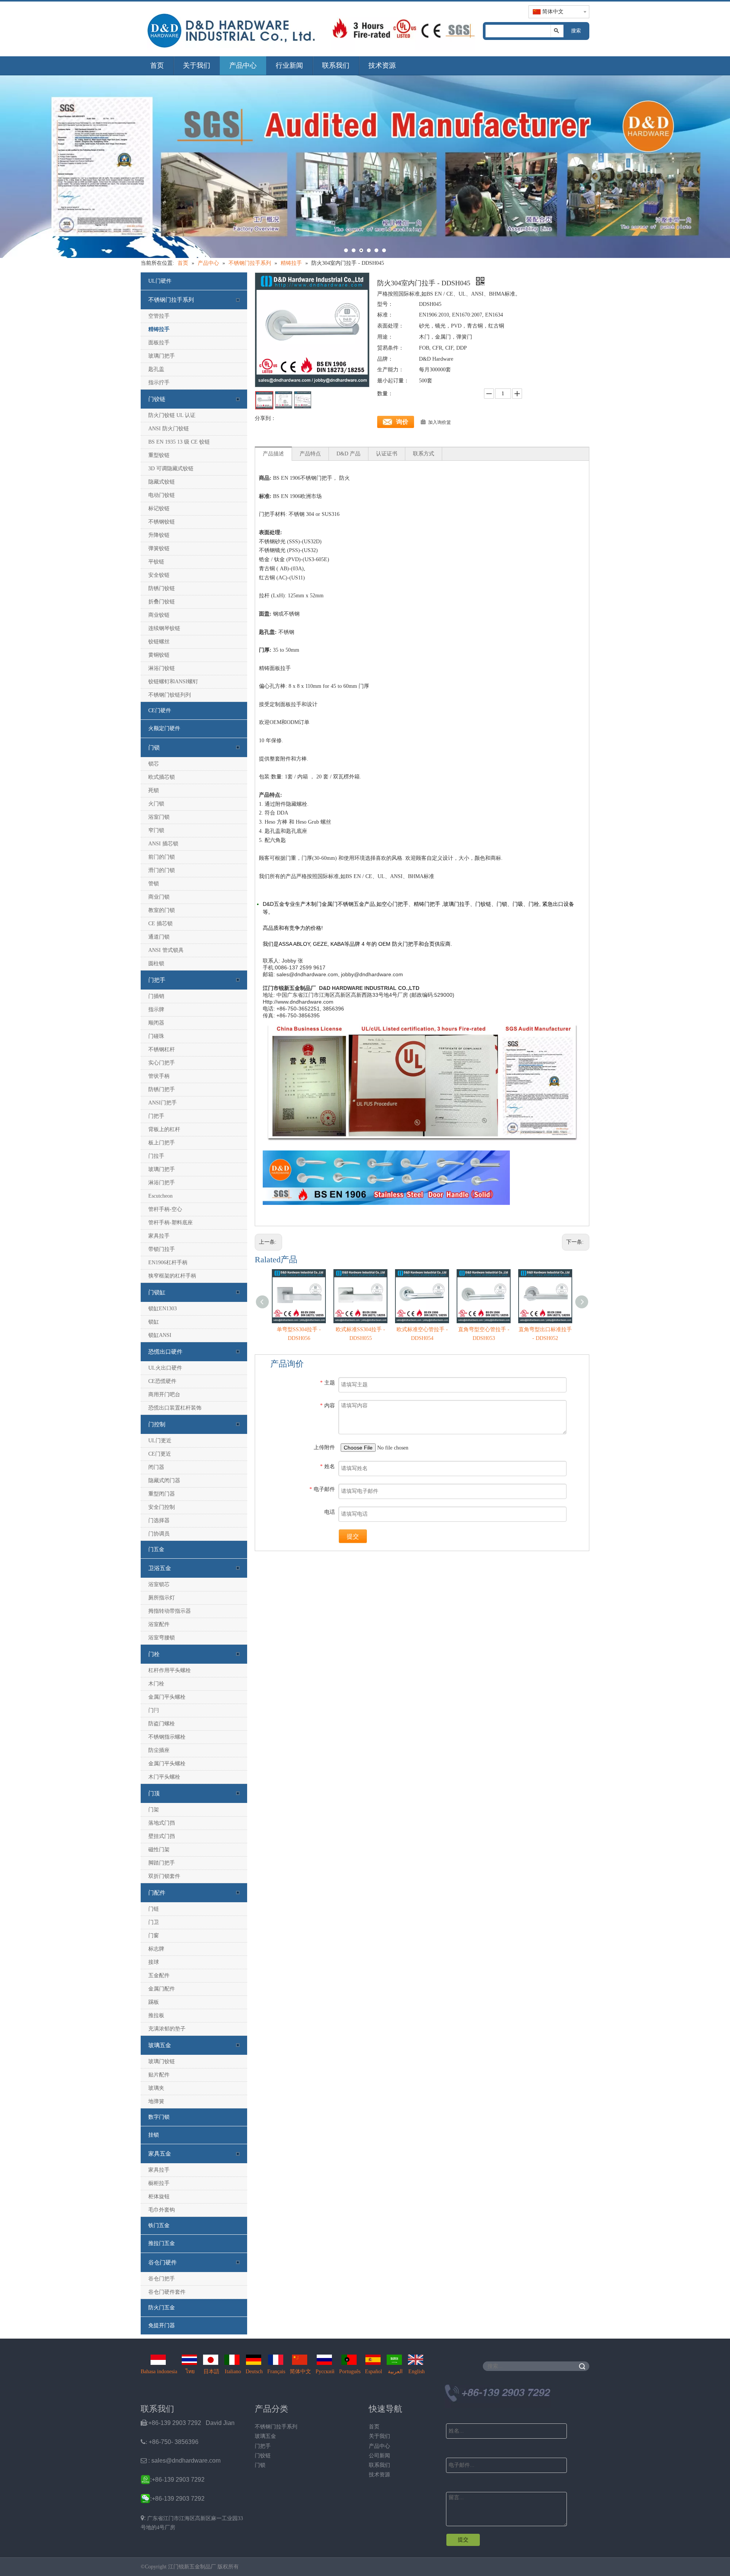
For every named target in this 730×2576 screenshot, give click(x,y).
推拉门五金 (162, 2243)
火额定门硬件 (164, 728)
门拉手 (156, 1156)
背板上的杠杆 (164, 1129)
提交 (353, 1536)
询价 (402, 422)
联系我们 (336, 65)
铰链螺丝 (159, 642)
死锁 (154, 790)
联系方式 (424, 454)
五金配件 (159, 1975)
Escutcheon (160, 1196)
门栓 (154, 1654)
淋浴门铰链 (162, 668)
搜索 (576, 31)
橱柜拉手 (159, 2183)
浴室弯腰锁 (162, 1638)
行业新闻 (289, 65)
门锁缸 (157, 1292)
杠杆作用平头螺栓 (170, 1670)
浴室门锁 (159, 817)
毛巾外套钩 (162, 2210)
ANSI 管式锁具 (166, 950)
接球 (154, 1962)
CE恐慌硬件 (162, 1381)
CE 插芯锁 (160, 924)
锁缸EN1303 (163, 1309)
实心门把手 (162, 1063)
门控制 (157, 1424)
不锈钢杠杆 (162, 1049)
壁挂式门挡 (162, 1836)
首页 (157, 65)
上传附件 (324, 1447)
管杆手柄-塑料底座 (171, 1223)
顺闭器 (156, 1023)
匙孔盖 (156, 369)
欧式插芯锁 (162, 777)
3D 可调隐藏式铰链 (171, 469)
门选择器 (159, 1520)
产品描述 (273, 454)
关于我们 (197, 65)
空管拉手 (159, 316)
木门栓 (156, 1684)
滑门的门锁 (162, 870)
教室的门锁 (162, 910)
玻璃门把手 (162, 356)
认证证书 (387, 454)
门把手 (157, 980)
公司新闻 (379, 2456)
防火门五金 (162, 2308)
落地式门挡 (162, 1823)
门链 (154, 1909)
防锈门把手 (162, 1089)
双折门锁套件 (164, 1876)
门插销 (156, 996)
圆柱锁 (156, 963)
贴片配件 (159, 2075)
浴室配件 (159, 1624)
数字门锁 (159, 2117)
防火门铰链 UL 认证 (172, 415)
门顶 (154, 1793)
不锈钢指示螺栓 (167, 1737)
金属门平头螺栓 (167, 1697)
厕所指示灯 (162, 1598)
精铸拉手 (159, 329)
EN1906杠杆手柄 (168, 1263)
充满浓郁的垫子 (167, 2029)
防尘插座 (159, 1750)
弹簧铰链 (159, 548)
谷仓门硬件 (163, 2263)
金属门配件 (162, 1989)
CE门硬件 (160, 710)
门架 (154, 1810)
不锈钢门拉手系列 (171, 300)
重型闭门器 (162, 1494)
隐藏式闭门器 (164, 1481)
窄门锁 (156, 830)
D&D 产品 (348, 454)
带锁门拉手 (162, 1249)
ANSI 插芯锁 (163, 844)
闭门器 (156, 1467)
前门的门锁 (162, 857)
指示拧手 (159, 383)
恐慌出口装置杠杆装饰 (175, 1408)
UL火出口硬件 (165, 1368)
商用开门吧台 (164, 1395)
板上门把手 (162, 1143)
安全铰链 (159, 575)
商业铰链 (159, 615)
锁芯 (154, 764)
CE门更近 (160, 1454)
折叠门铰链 (162, 602)
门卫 (154, 1922)
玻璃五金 (160, 2045)
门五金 (156, 1549)
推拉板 (156, 2015)
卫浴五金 (160, 1568)
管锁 (154, 884)
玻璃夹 (156, 2088)
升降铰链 (159, 535)
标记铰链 (159, 508)
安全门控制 (162, 1507)
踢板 (154, 2002)
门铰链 (157, 399)
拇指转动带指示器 (170, 1611)
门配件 (157, 1893)
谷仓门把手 (162, 2279)
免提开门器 (162, 2325)
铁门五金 (159, 2225)
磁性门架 (159, 1850)
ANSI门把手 (163, 1103)
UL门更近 (160, 1441)
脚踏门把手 (162, 1863)
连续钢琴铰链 (164, 628)
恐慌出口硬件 (165, 1352)
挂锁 (154, 2135)
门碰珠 (156, 1036)
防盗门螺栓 (162, 1724)
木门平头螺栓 (164, 1777)
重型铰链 (159, 455)
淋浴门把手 (162, 1183)
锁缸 (154, 1322)
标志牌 (156, 1949)
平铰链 (156, 562)
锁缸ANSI (160, 1335)
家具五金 (160, 2154)
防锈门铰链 (162, 588)
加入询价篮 (440, 422)
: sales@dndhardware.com (181, 2461)
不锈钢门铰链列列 (170, 695)
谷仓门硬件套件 (167, 2292)
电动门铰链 (162, 495)
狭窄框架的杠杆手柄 (172, 1276)
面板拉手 (159, 343)
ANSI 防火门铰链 (169, 429)
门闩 (154, 1710)
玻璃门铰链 (162, 2061)
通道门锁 (159, 937)
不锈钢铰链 (162, 522)
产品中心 (243, 65)
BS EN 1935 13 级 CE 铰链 (179, 442)
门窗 (154, 1936)
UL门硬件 (160, 281)
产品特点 (310, 454)
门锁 (154, 748)
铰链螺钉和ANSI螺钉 (173, 682)
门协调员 (159, 1534)
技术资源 (382, 65)
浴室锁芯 (159, 1584)
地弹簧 (156, 2101)
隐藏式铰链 (162, 482)
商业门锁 (159, 897)
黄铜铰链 (159, 655)
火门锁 (156, 804)
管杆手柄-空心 (165, 1209)
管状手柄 (159, 1076)
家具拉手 (159, 1236)
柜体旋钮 (159, 2197)
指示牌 (156, 1010)
